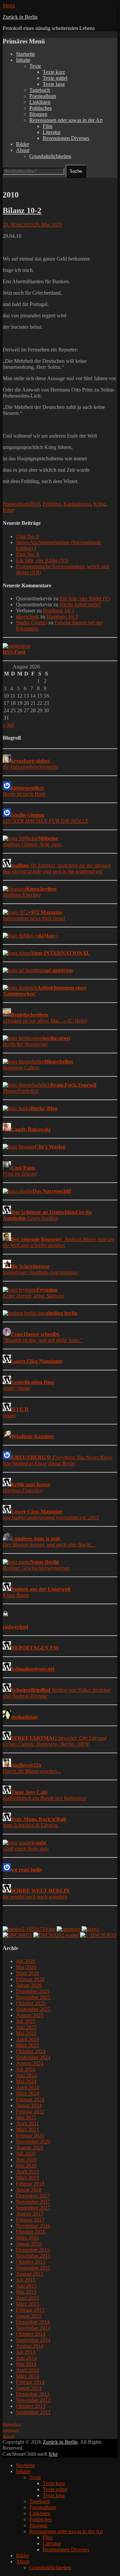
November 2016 (33, 2226)
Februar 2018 (30, 2184)
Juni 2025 (26, 2027)
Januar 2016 (29, 2244)
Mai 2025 (26, 2033)
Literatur (52, 132)
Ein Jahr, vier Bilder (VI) (42, 560)
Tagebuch (40, 90)
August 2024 (30, 2063)
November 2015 (33, 2256)
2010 (35, 504)
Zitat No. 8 (27, 554)
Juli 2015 (26, 2280)
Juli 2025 (26, 2021)
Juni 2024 (26, 2075)
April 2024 (27, 2087)
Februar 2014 (30, 2382)
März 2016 (27, 2238)
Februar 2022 (30, 2111)
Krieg (99, 504)
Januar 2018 (29, 2190)
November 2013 (33, 2400)
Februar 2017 (30, 2220)
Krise (8, 510)
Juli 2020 (26, 2154)
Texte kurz (54, 72)
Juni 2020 (26, 2160)
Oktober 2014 (31, 2334)
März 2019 (27, 2178)
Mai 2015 (26, 2292)
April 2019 (27, 2172)
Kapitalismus (77, 504)
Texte (35, 66)
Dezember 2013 (33, 2394)
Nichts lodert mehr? (80, 604)
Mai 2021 (26, 2117)
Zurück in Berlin (20, 17)
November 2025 (33, 1997)
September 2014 (33, 2340)
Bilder (22, 144)
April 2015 (27, 2298)
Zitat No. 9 (27, 536)
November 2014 (33, 2328)
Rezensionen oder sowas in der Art (66, 120)
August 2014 (30, 2346)
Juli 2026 (26, 1961)
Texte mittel (55, 78)
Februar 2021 (30, 2136)
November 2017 (33, 2202)
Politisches (40, 108)
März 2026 (27, 1973)
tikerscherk (27, 617)
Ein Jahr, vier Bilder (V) (85, 598)
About (23, 150)
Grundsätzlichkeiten (50, 156)
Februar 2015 (30, 2310)
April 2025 (27, 2039)
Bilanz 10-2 (22, 210)
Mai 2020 (26, 2166)
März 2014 (27, 2376)
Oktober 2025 (31, 2003)
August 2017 (30, 2214)
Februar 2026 (30, 1979)
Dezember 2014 (33, 2322)
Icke (53, 2454)
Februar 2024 (30, 2099)
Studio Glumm (31, 623)
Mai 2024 (26, 2081)
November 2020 (33, 2142)
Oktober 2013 (31, 2406)
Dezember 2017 (33, 2196)
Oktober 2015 (31, 2262)
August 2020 (30, 2148)
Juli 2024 (26, 2069)
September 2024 (33, 2057)
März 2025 (27, 2045)
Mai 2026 (26, 1967)
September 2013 (33, 2412)
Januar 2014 (29, 2388)
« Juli (8, 725)
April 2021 (27, 2124)
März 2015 (27, 2304)
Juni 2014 (26, 2358)
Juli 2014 (26, 2352)
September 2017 (33, 2208)
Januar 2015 (29, 2316)
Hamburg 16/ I (58, 611)
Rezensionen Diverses (66, 138)
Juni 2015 (26, 2286)
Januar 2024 (29, 2105)
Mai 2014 (26, 2364)
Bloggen (38, 114)
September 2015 (33, 2268)
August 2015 (30, 2274)
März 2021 (27, 2130)
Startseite (25, 54)
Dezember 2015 (33, 2250)
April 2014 (27, 2370)
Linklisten (40, 102)
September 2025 (33, 2009)
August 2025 (30, 2015)
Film (47, 126)
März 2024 (27, 2093)
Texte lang (54, 84)
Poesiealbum (43, 96)
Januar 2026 (29, 1985)
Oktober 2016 (31, 2232)
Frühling (52, 504)
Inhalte (23, 60)
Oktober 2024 (31, 2051)
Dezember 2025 (33, 1991)
